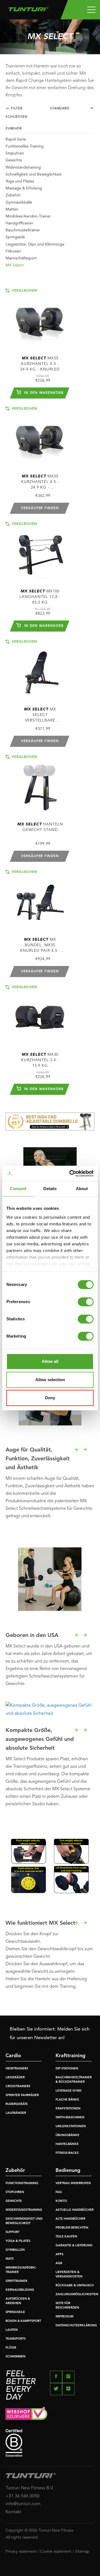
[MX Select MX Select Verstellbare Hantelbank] (40, 669)
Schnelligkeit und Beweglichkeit (33, 174)
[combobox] (74, 110)
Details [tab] (50, 1189)
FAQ (59, 2192)
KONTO (61, 2201)
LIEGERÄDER (15, 2078)
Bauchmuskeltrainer (23, 230)
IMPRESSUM (64, 2317)
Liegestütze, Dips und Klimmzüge (35, 244)
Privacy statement (21, 2552)
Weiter (85, 1450)
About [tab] (82, 1189)
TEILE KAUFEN (66, 2237)
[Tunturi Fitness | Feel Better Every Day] (28, 8)
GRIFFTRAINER (16, 2281)
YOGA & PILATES (18, 2241)
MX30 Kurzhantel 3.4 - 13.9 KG (40, 1060)
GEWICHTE (14, 2201)
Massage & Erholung (24, 188)
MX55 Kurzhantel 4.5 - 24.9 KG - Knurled (40, 364)
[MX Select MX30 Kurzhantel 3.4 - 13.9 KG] (40, 1015)
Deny (50, 1398)
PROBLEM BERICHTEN (72, 2228)
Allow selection (50, 1380)
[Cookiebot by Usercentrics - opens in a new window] (71, 1173)
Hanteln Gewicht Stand (40, 827)
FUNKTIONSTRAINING (22, 2183)
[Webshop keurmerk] (50, 2415)
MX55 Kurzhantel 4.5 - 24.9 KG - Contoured (40, 482)
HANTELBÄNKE (67, 2144)
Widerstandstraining (23, 167)
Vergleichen (24, 291)
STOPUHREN (15, 2192)
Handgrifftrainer (19, 223)
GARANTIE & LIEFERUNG (74, 2246)
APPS (59, 2255)
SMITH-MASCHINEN (70, 2118)
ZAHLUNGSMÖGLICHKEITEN (77, 2295)
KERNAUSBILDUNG (20, 2290)
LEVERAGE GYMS (68, 2091)
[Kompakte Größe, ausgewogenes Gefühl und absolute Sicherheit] (50, 1710)
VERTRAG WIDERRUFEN (73, 2183)
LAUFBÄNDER (16, 2113)
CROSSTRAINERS (18, 2086)
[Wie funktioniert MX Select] (50, 1866)
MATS (10, 2259)
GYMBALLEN (15, 2250)
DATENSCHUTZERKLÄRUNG (76, 2326)
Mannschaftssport (21, 258)
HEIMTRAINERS (17, 2069)
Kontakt (13, 2512)
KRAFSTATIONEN (68, 2109)
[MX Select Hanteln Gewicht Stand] (40, 784)
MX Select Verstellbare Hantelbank (40, 715)
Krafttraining (70, 2056)
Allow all (50, 1361)
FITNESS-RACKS (67, 2153)
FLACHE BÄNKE (67, 2100)
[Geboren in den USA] (50, 1578)
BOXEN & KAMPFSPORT (23, 2321)
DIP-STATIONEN (67, 2069)
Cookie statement (56, 2552)
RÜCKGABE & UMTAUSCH (75, 2286)
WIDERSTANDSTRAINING (24, 2210)
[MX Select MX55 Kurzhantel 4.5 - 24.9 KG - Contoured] (40, 436)
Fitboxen (13, 251)
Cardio (13, 2056)
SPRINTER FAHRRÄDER (22, 2095)
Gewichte (14, 160)
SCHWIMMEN (16, 2357)
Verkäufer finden (40, 508)
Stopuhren (15, 153)
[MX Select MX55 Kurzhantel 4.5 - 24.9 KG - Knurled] (40, 318)
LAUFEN (12, 2330)
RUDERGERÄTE (17, 2104)
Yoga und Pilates (20, 181)
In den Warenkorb (43, 393)
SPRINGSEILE (15, 2312)
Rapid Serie (16, 139)
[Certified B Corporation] (50, 2443)
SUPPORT (12, 2232)
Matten (12, 209)
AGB (59, 2263)
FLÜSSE (11, 2348)
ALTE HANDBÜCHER (70, 2219)
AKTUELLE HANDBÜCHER (75, 2210)
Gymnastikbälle (19, 202)
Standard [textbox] (60, 109)
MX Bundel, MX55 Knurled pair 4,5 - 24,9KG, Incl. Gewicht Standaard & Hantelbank (40, 946)
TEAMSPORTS (16, 2339)
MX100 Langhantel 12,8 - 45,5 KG (40, 597)
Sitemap (82, 2552)
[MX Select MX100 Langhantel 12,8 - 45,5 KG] (40, 551)
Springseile (15, 237)
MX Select (15, 265)
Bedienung (68, 2171)
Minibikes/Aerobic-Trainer (28, 216)
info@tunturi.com (23, 2504)
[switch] (86, 1302)
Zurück (77, 1450)
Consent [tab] (18, 1189)
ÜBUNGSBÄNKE (67, 2135)
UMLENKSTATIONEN (71, 2126)
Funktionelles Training (25, 146)
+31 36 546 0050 (22, 2496)
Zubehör (13, 195)
